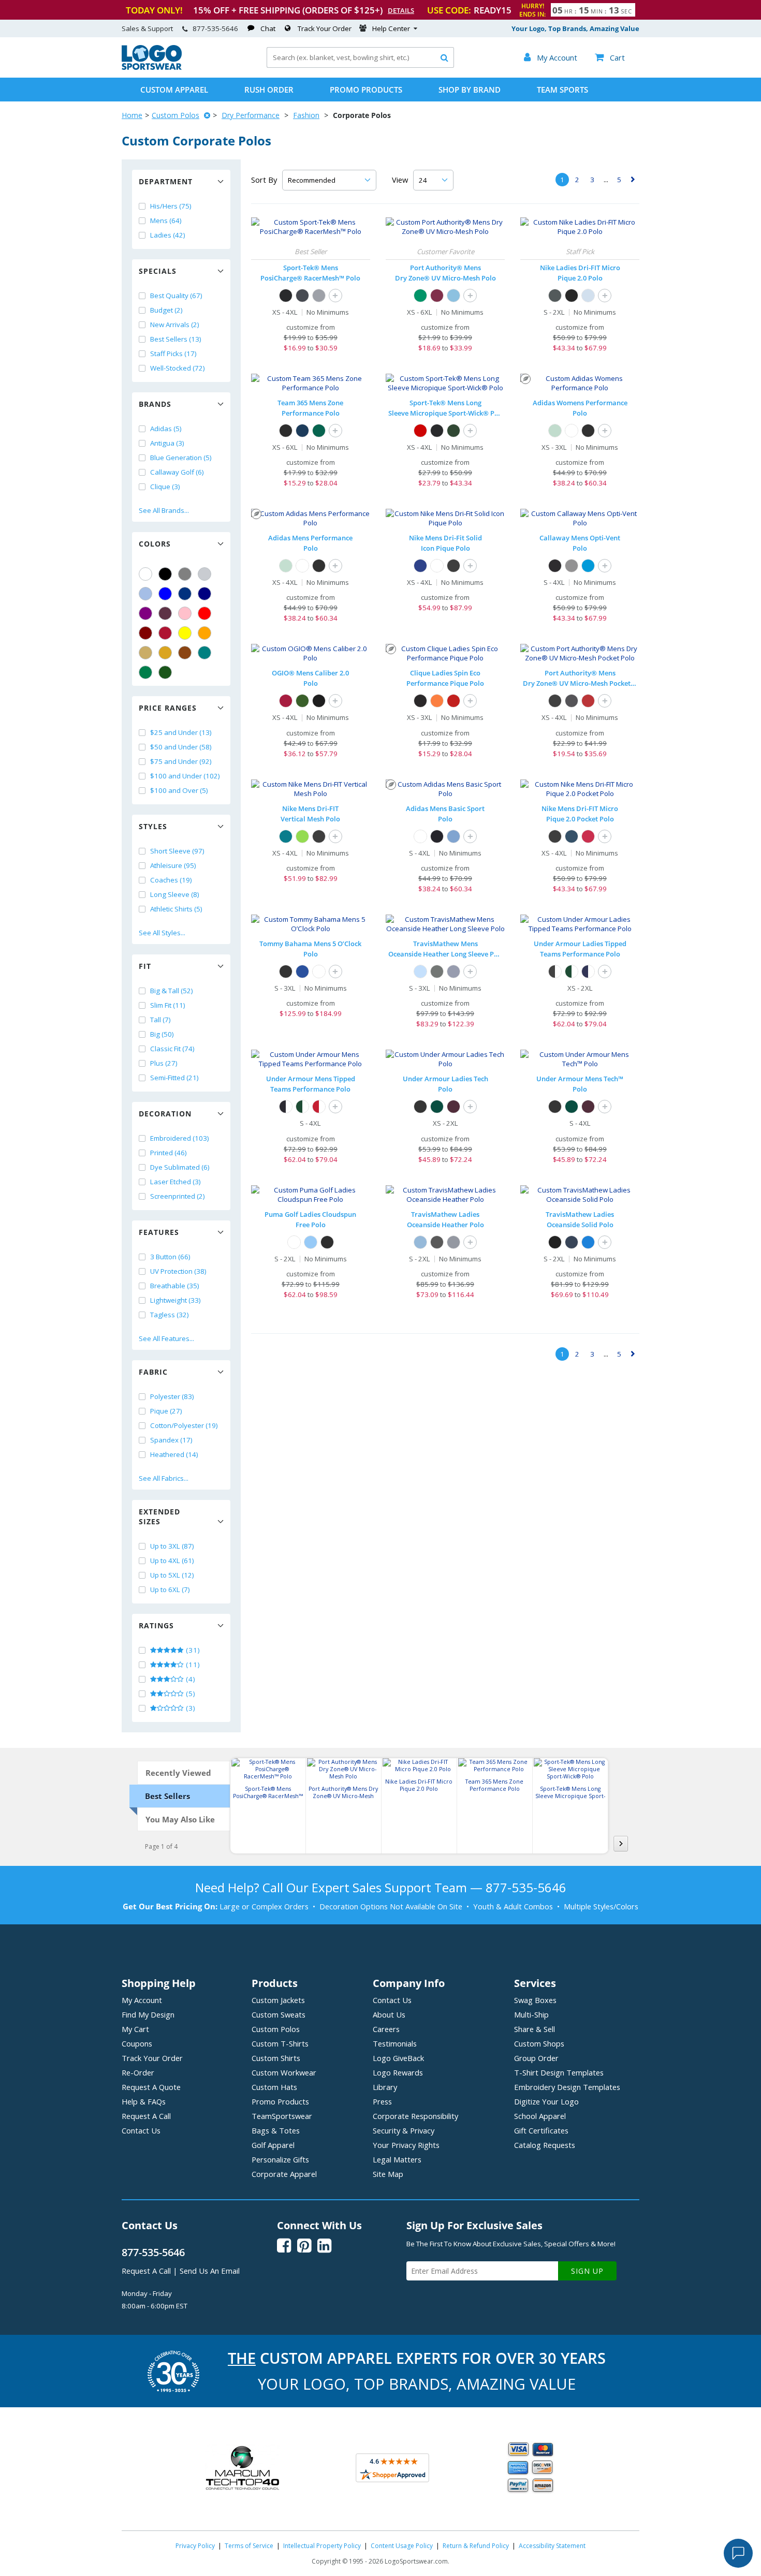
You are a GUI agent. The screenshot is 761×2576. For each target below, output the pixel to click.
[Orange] (204, 633)
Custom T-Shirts (280, 2043)
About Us (389, 2014)
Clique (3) (165, 487)
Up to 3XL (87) (172, 1546)
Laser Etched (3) (175, 1182)
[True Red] (420, 431)
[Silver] (204, 574)
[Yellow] (185, 633)
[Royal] (185, 594)
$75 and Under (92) (181, 761)
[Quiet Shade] (572, 566)
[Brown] (185, 653)
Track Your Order (325, 28)
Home (132, 115)
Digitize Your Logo (546, 2101)
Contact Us (141, 2130)
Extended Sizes (159, 1517)
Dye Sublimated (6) (180, 1167)
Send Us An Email (210, 2271)
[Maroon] (145, 633)
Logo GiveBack (398, 2058)
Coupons (137, 2043)
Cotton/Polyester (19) (184, 1425)
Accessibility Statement (552, 2546)
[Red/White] (319, 1107)
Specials (158, 271)
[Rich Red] (588, 701)
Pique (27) (166, 1411)
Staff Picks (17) (173, 354)
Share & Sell (535, 2029)
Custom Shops (539, 2043)
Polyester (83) (172, 1396)
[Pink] (185, 613)
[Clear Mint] (555, 431)
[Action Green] (302, 836)
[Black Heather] (437, 971)
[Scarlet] (165, 633)
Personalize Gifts (280, 2159)
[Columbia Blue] (145, 594)
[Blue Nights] (572, 1242)
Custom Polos (175, 115)
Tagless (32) (170, 1315)
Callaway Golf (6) (177, 472)
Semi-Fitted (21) (174, 1078)
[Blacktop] (319, 701)
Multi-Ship (531, 2014)
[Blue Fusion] (453, 836)
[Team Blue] (302, 971)
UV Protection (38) (178, 1271)
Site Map (388, 2174)
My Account (142, 2000)
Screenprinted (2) (178, 1196)
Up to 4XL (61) (172, 1561)
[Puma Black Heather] (327, 1242)
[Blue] (165, 594)
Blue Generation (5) (181, 458)
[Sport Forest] (319, 431)
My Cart (135, 2029)
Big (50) (162, 1034)
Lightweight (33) (175, 1300)
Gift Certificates (541, 2130)
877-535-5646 (215, 28)
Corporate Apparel (284, 2174)
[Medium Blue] (588, 566)
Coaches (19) (171, 880)
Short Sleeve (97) (177, 851)
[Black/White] (555, 971)
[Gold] (165, 653)
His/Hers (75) (171, 206)
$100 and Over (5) (179, 790)
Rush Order (269, 90)
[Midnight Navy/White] (588, 971)
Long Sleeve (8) (175, 894)
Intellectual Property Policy (322, 2546)
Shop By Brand (470, 90)
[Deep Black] (555, 701)
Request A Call (146, 2116)
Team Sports (562, 90)
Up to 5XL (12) (172, 1575)
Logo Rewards (398, 2072)
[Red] (204, 613)
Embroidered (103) (180, 1138)
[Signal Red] (286, 701)
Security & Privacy (404, 2130)
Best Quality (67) (176, 296)
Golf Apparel (273, 2145)
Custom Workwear (284, 2072)
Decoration (165, 1114)
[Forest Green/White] (572, 971)
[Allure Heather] (420, 971)
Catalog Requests (545, 2145)
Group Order (536, 2058)
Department (166, 181)
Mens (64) (166, 220)
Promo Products (366, 90)
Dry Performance (251, 115)
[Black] (165, 574)
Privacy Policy (195, 2546)
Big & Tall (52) (172, 991)
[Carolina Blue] (453, 296)
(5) (190, 1694)
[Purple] (145, 613)
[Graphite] (572, 701)
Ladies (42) (168, 235)
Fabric (153, 1372)
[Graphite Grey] (302, 296)
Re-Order (138, 2072)
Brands (155, 404)
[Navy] (204, 594)
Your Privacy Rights (406, 2145)
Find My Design (148, 2014)
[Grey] (185, 574)
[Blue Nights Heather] (453, 971)
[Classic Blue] (588, 1242)
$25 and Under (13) (181, 732)
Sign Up (587, 2271)
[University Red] (588, 836)
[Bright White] (319, 971)
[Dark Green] (165, 672)
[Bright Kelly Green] (420, 296)
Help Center (391, 28)
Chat (268, 28)
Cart (610, 57)
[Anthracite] (555, 296)
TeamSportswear (282, 2116)
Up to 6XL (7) (170, 1589)
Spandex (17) (171, 1440)
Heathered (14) (174, 1454)
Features (159, 1232)
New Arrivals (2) (175, 325)
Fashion (306, 115)
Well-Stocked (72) (178, 368)
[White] (145, 574)
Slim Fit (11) (168, 1005)
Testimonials (395, 2043)
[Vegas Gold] (145, 653)
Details (401, 10)
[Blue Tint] (588, 296)
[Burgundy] (437, 296)
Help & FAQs (144, 2101)
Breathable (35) (175, 1286)
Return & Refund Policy (476, 2546)
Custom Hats (274, 2087)
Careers (386, 2029)
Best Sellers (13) (176, 339)
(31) (192, 1650)
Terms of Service (249, 2546)
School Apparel (540, 2116)
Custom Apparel (174, 90)
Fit (145, 966)
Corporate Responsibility (415, 2116)
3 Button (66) (170, 1257)
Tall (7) (160, 1020)
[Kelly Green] (145, 672)
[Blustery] (286, 836)
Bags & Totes (276, 2130)
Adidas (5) (166, 429)
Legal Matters (397, 2159)
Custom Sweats (279, 2014)
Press (382, 2101)
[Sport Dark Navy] (302, 431)
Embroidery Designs (567, 2087)
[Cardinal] (165, 613)
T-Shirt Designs (559, 2072)
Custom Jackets (278, 2000)
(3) (190, 1708)
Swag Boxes (535, 2000)
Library (385, 2087)
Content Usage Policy (402, 2546)
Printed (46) (169, 1153)
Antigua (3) (167, 443)
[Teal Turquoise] (204, 653)
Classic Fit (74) (172, 1049)
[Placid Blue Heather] (311, 1242)
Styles (153, 826)
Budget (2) (166, 310)
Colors (155, 544)
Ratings (156, 1625)
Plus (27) (164, 1063)
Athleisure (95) (173, 865)
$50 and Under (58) (181, 747)
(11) (192, 1665)
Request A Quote (151, 2087)
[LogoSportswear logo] (152, 67)
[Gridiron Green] (302, 701)
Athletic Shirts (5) (176, 909)
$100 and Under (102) (185, 776)
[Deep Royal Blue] (420, 566)
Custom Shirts (276, 2058)
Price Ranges (168, 708)
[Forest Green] (453, 431)
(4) (190, 1679)
